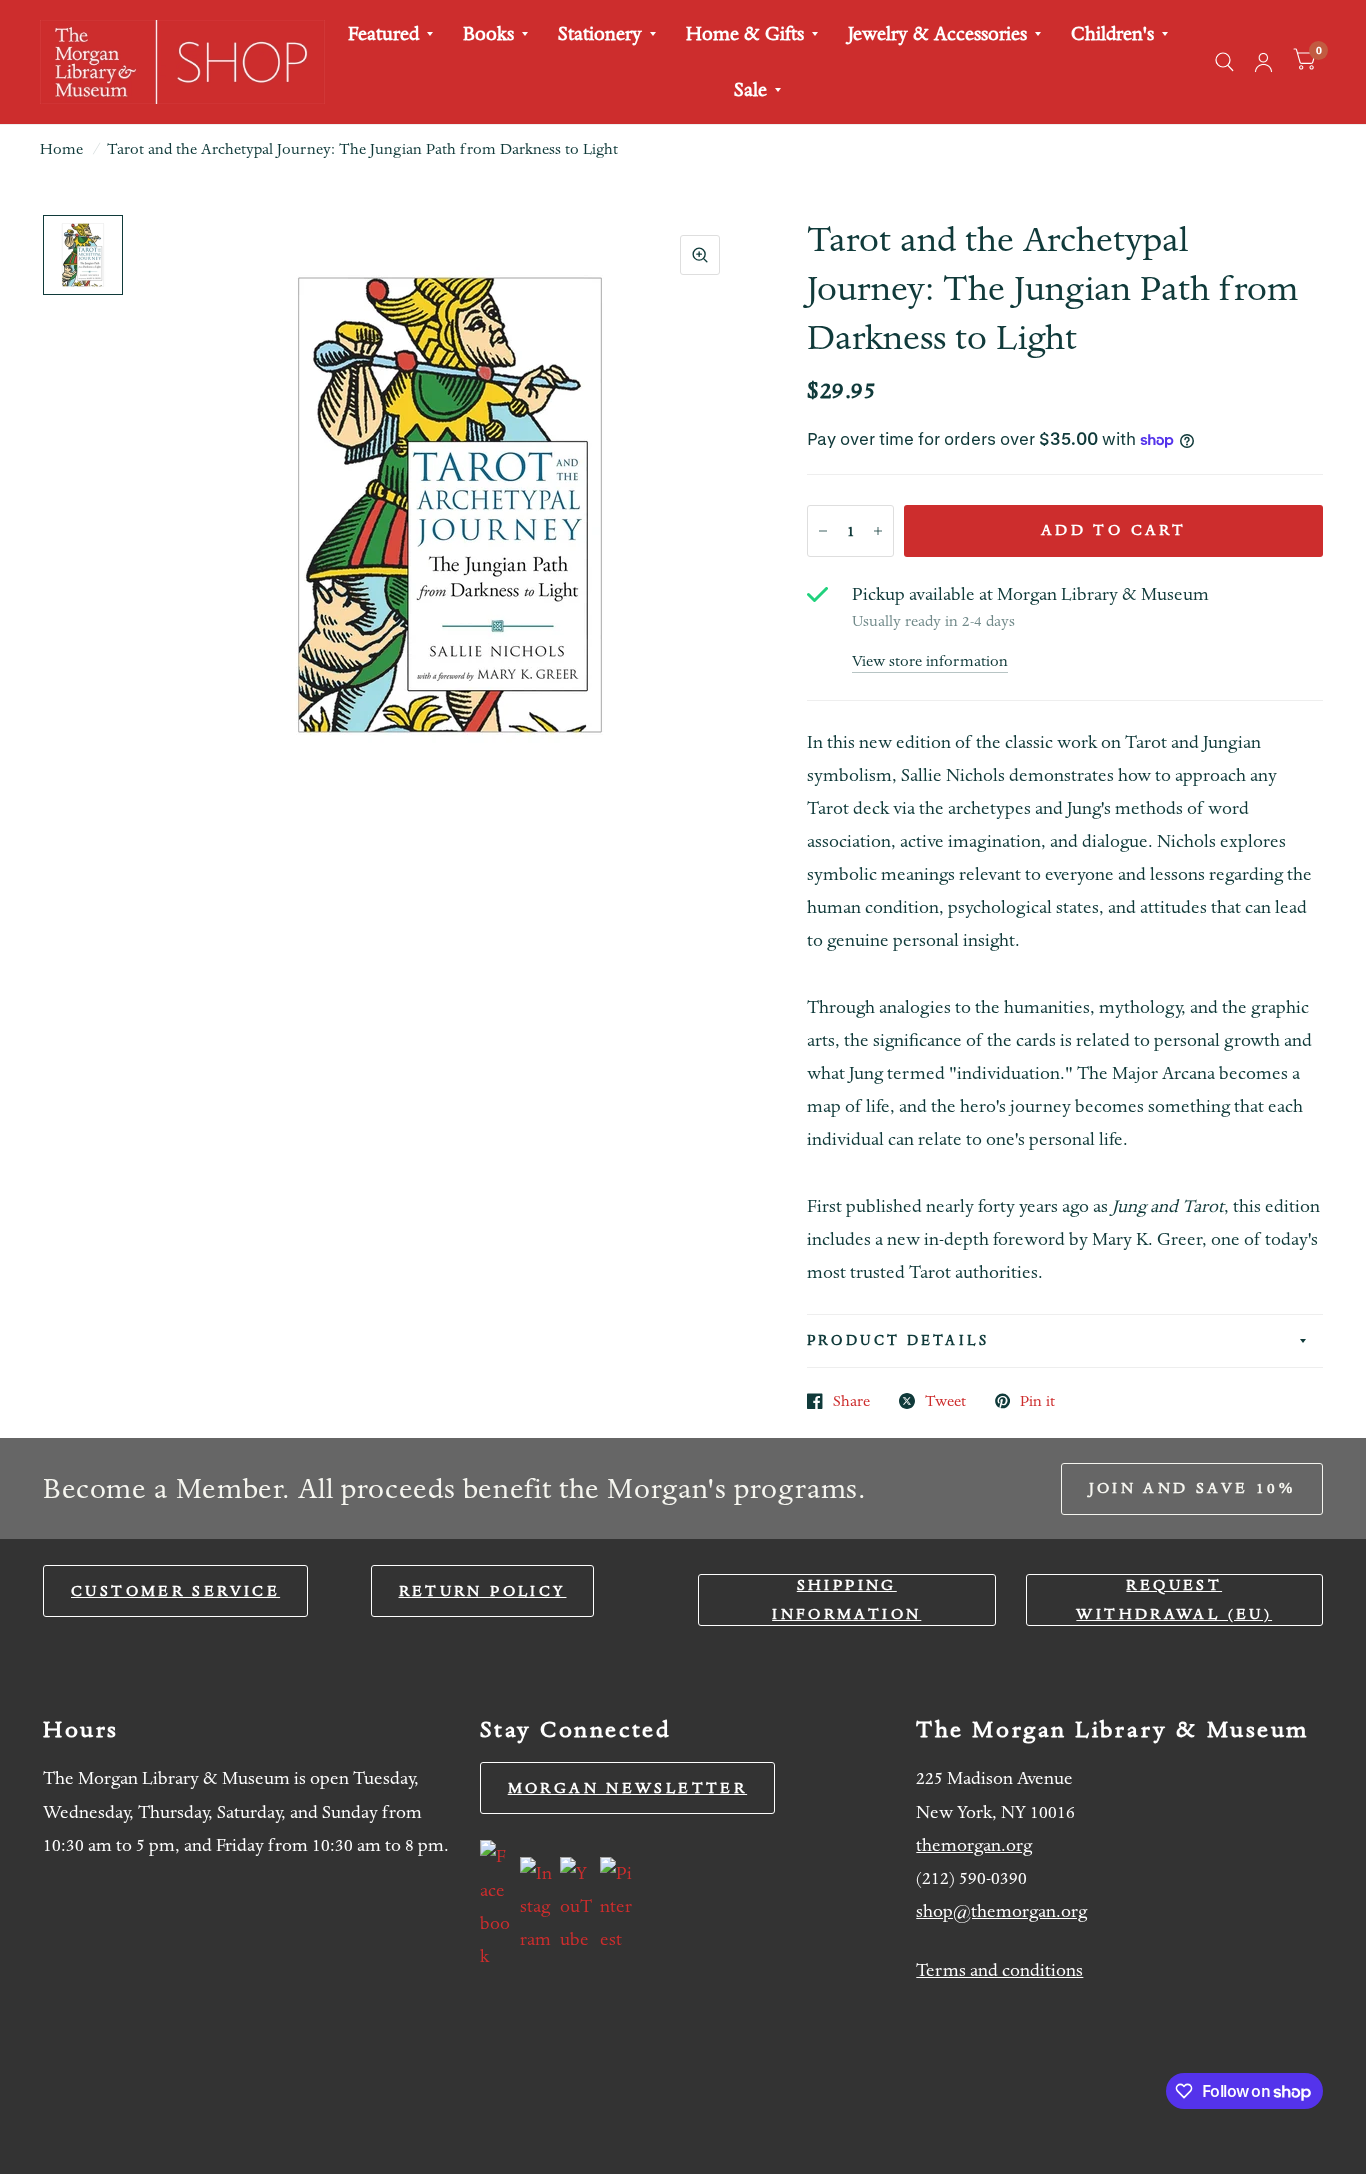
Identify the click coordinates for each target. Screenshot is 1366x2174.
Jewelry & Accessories (937, 33)
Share (851, 1401)
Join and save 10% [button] (1192, 1488)
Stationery (600, 33)
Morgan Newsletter (627, 1788)
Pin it (1037, 1401)
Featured (383, 33)
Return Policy (483, 1591)
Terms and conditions (999, 1970)
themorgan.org (974, 1845)
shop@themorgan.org (1001, 1911)
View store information (930, 661)
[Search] (1224, 62)
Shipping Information (846, 1599)
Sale (750, 89)
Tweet (945, 1401)
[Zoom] (700, 255)
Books (488, 33)
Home (61, 149)
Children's (1112, 33)
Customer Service (175, 1591)
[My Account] (1263, 62)
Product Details (898, 1340)
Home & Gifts (745, 33)
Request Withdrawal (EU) (1174, 1599)
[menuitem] (390, 34)
